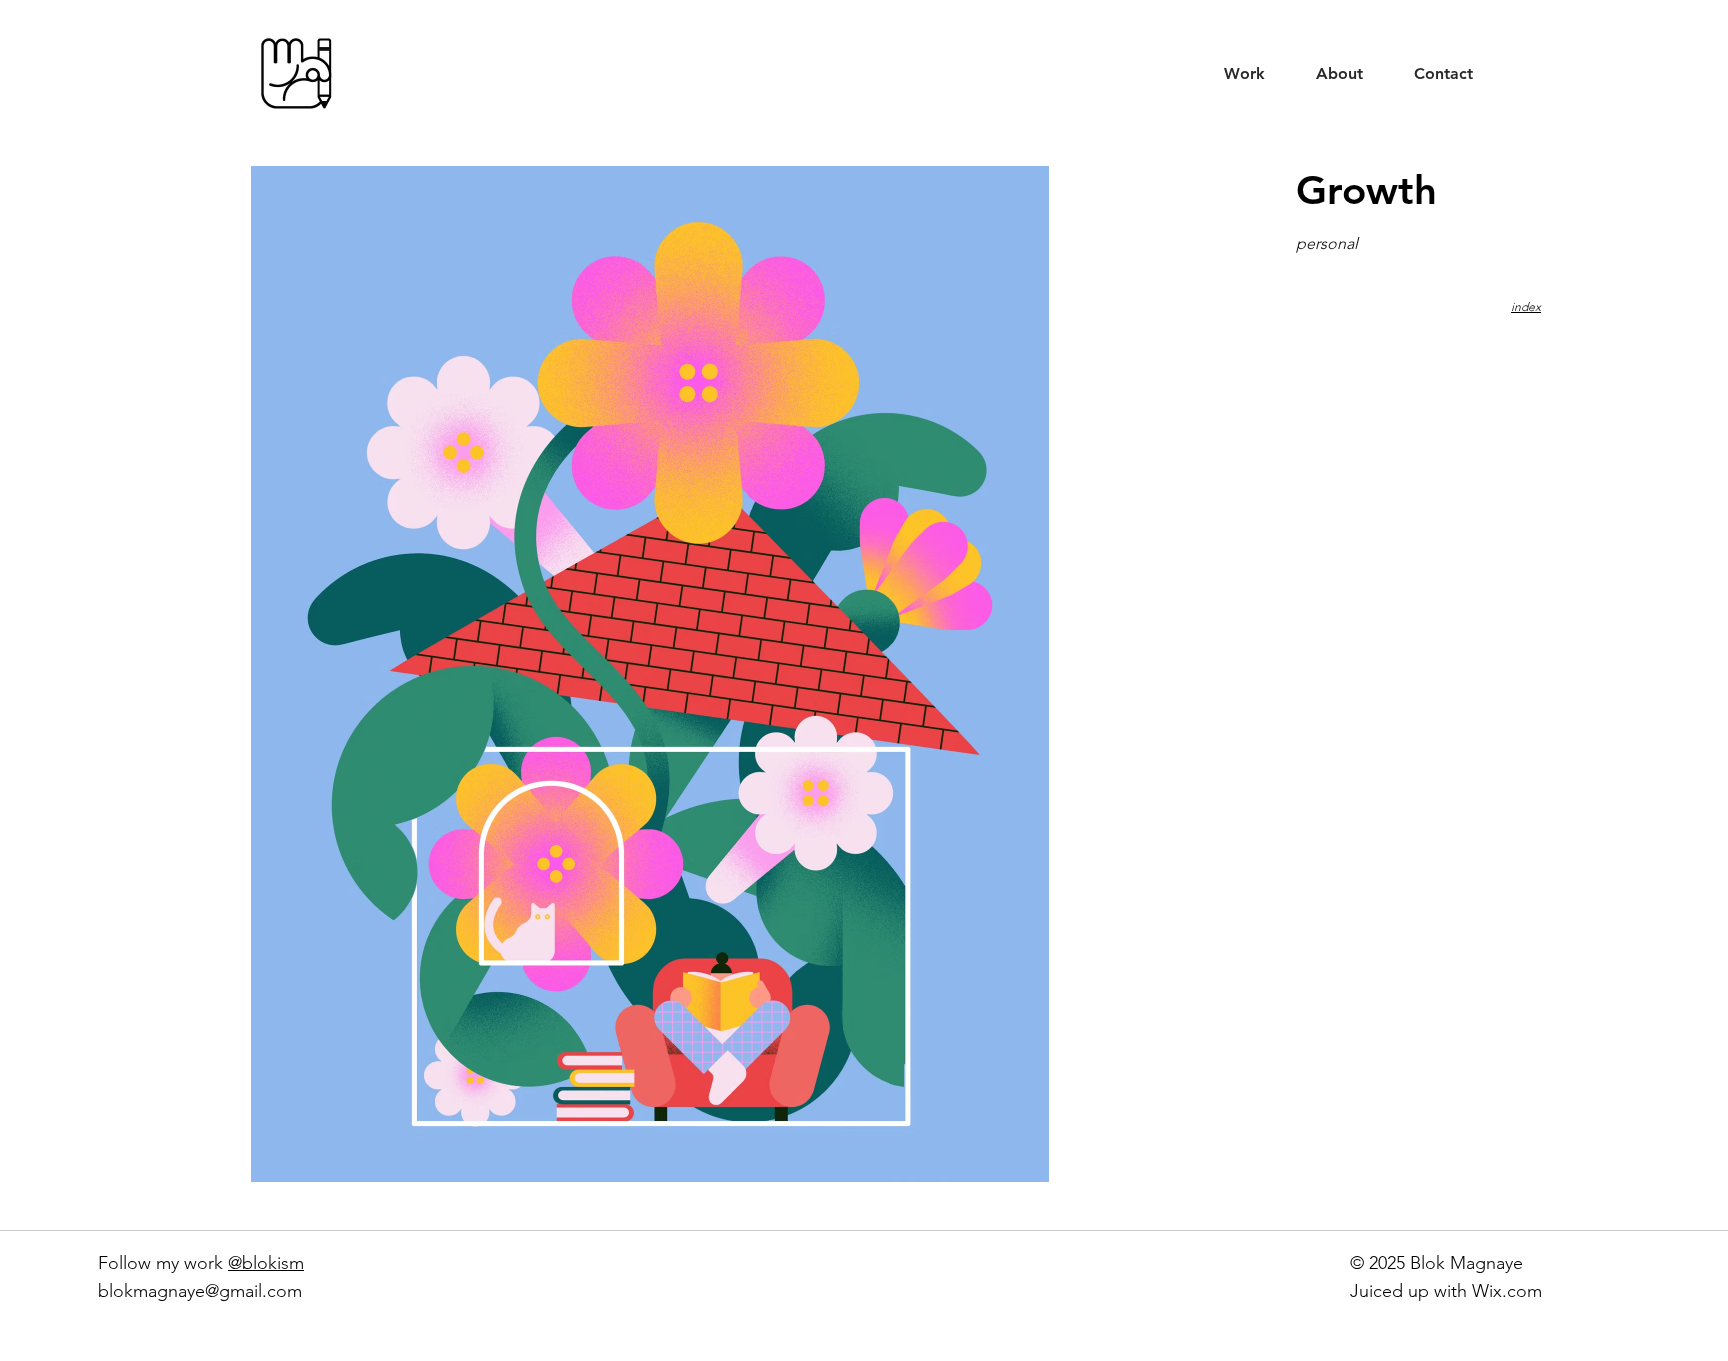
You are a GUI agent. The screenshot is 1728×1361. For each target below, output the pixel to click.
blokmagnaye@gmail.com (200, 1291)
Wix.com (1507, 1291)
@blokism (266, 1263)
